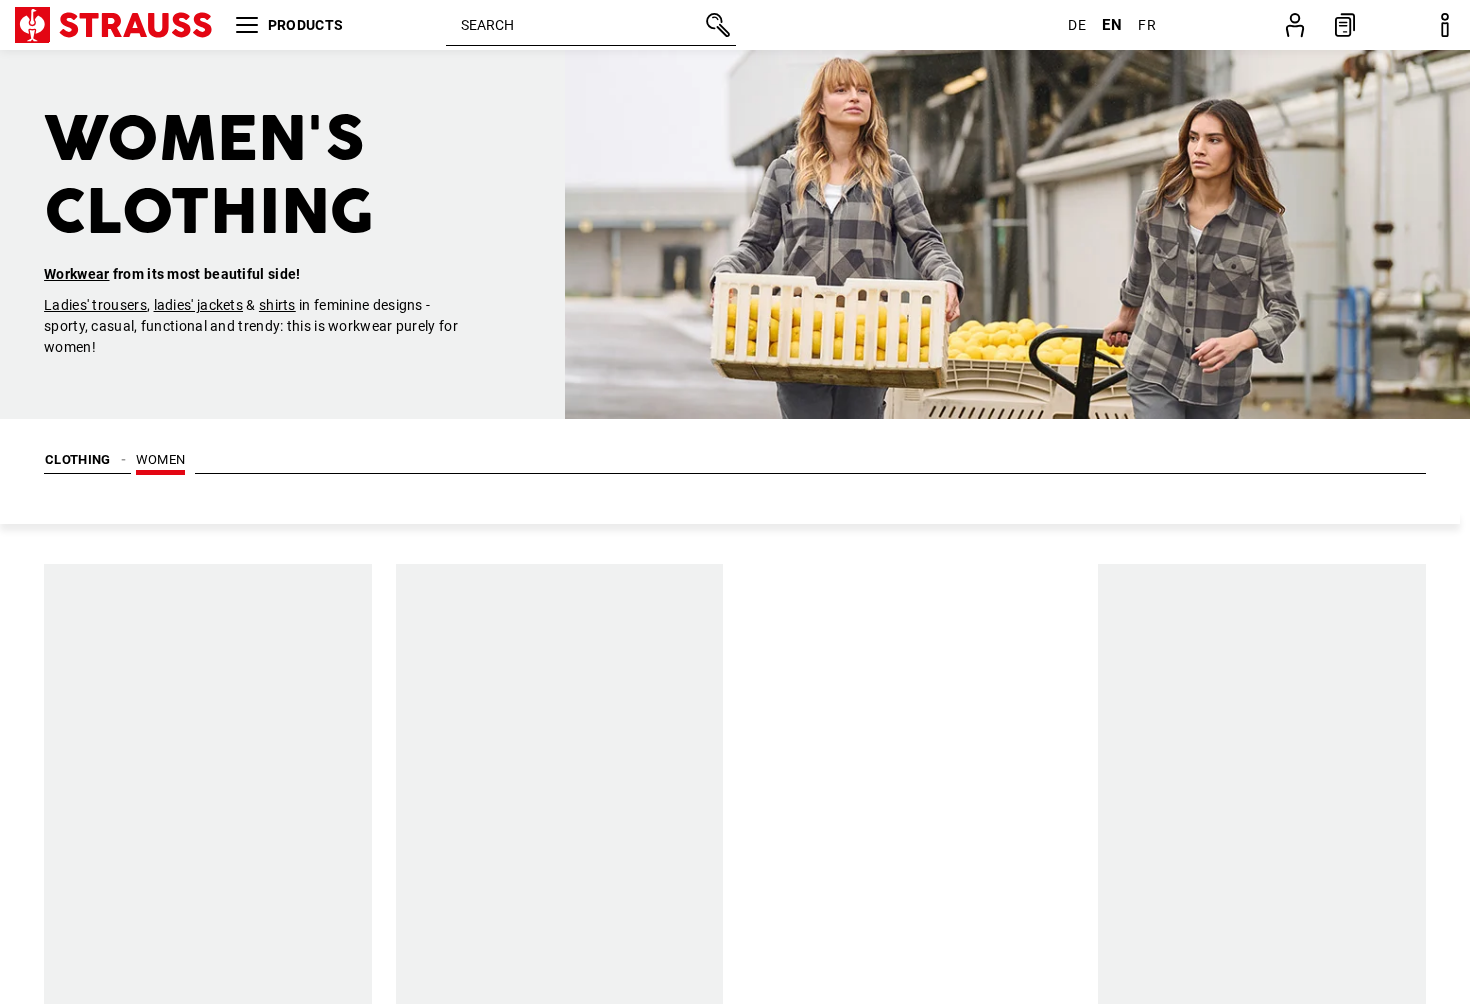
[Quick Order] (1345, 25)
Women (161, 459)
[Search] (716, 25)
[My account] (1295, 25)
